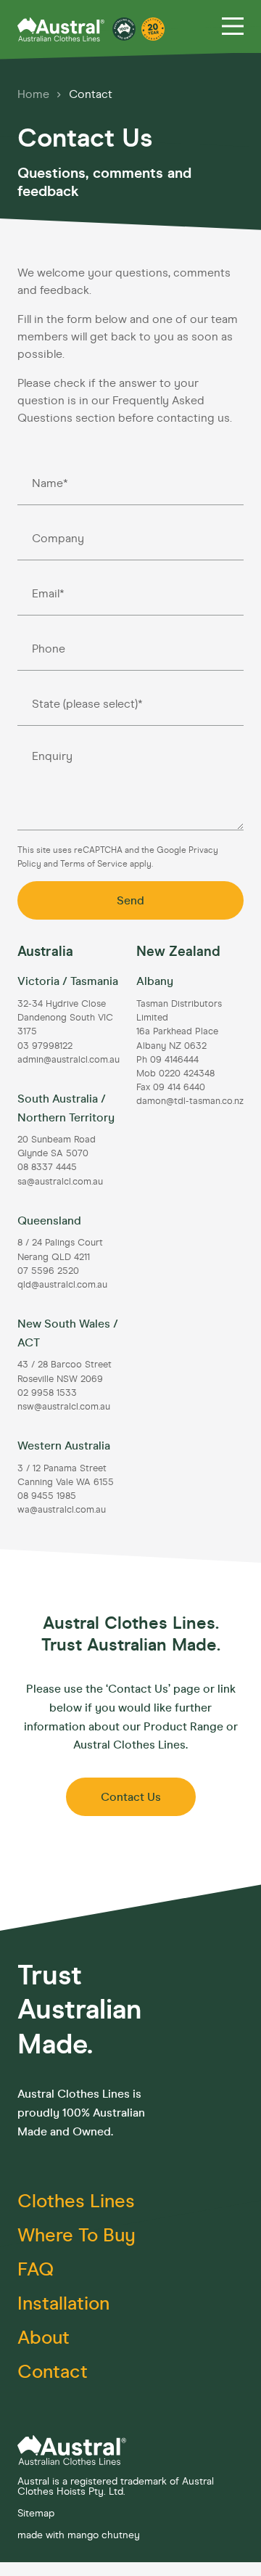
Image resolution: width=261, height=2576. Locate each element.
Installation (63, 2303)
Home (35, 94)
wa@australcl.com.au (62, 1509)
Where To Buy (76, 2235)
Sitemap (36, 2513)
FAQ (36, 2269)
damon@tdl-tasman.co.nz (190, 1101)
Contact (91, 94)
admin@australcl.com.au (69, 1059)
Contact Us (131, 1797)
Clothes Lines (76, 2201)
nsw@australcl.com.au (64, 1406)
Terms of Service (95, 864)
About (43, 2338)
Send (130, 900)
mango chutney (104, 2535)
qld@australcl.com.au (62, 1284)
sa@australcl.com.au (60, 1181)
